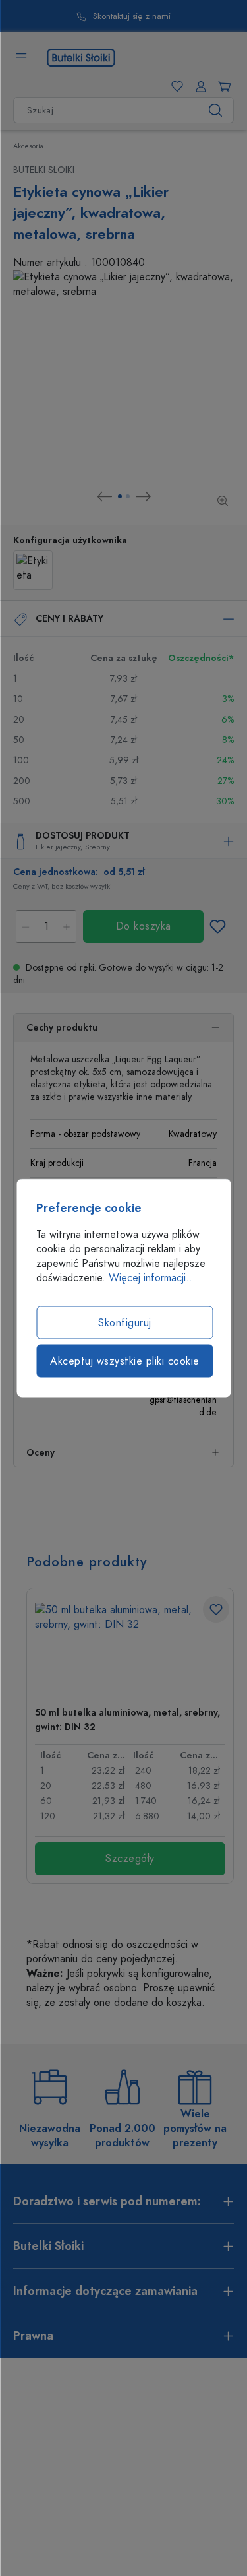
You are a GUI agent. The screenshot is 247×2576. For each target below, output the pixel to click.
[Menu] (21, 57)
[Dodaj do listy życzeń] (217, 926)
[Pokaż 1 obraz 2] (120, 496)
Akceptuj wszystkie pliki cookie (125, 1361)
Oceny (41, 1453)
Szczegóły (130, 1859)
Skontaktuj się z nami (132, 17)
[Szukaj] (216, 110)
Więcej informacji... (152, 1278)
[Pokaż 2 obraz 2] (128, 496)
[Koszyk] (222, 86)
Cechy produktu (62, 1028)
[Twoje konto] (198, 86)
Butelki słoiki (44, 170)
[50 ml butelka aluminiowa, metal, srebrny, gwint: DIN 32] (130, 1649)
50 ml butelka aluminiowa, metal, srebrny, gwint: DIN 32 (127, 1720)
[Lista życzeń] (175, 86)
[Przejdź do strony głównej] (81, 57)
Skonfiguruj (125, 1323)
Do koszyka (144, 926)
